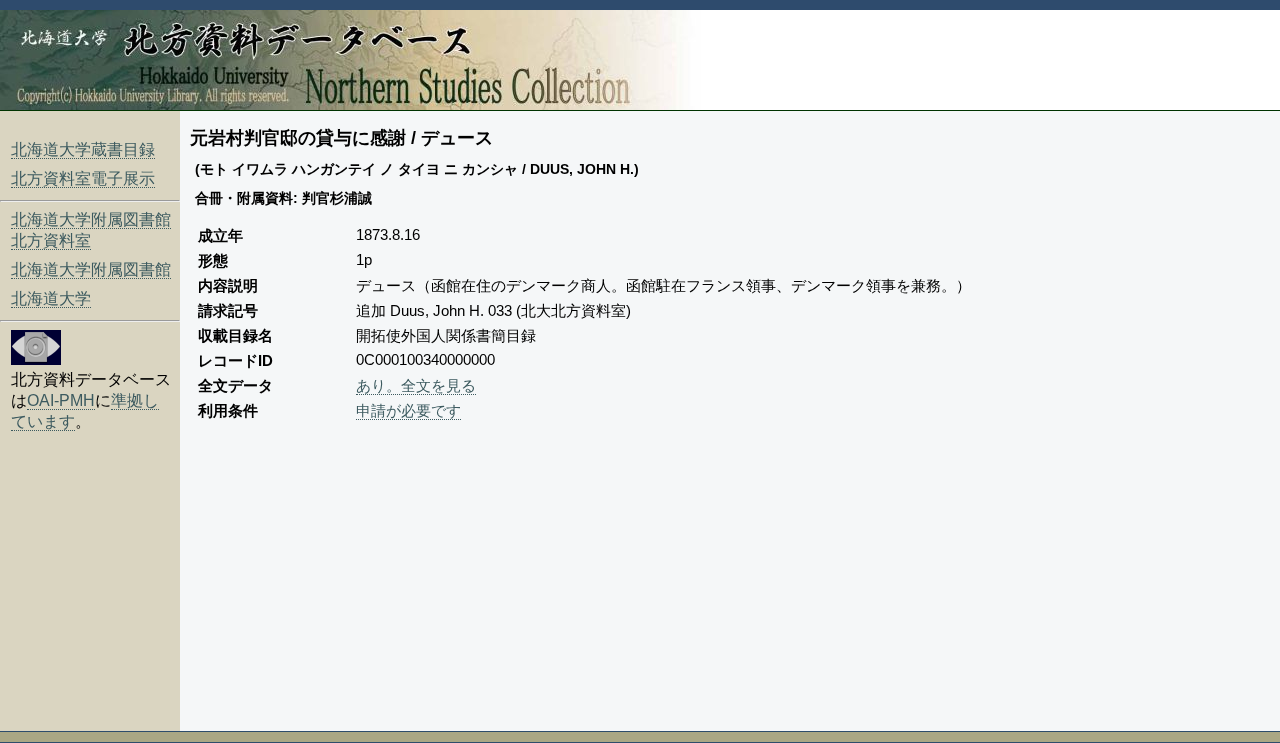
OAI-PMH (61, 400)
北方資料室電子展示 (83, 178)
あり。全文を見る (416, 385)
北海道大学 (51, 298)
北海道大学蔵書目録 (83, 149)
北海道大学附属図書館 (91, 269)
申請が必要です (408, 410)
